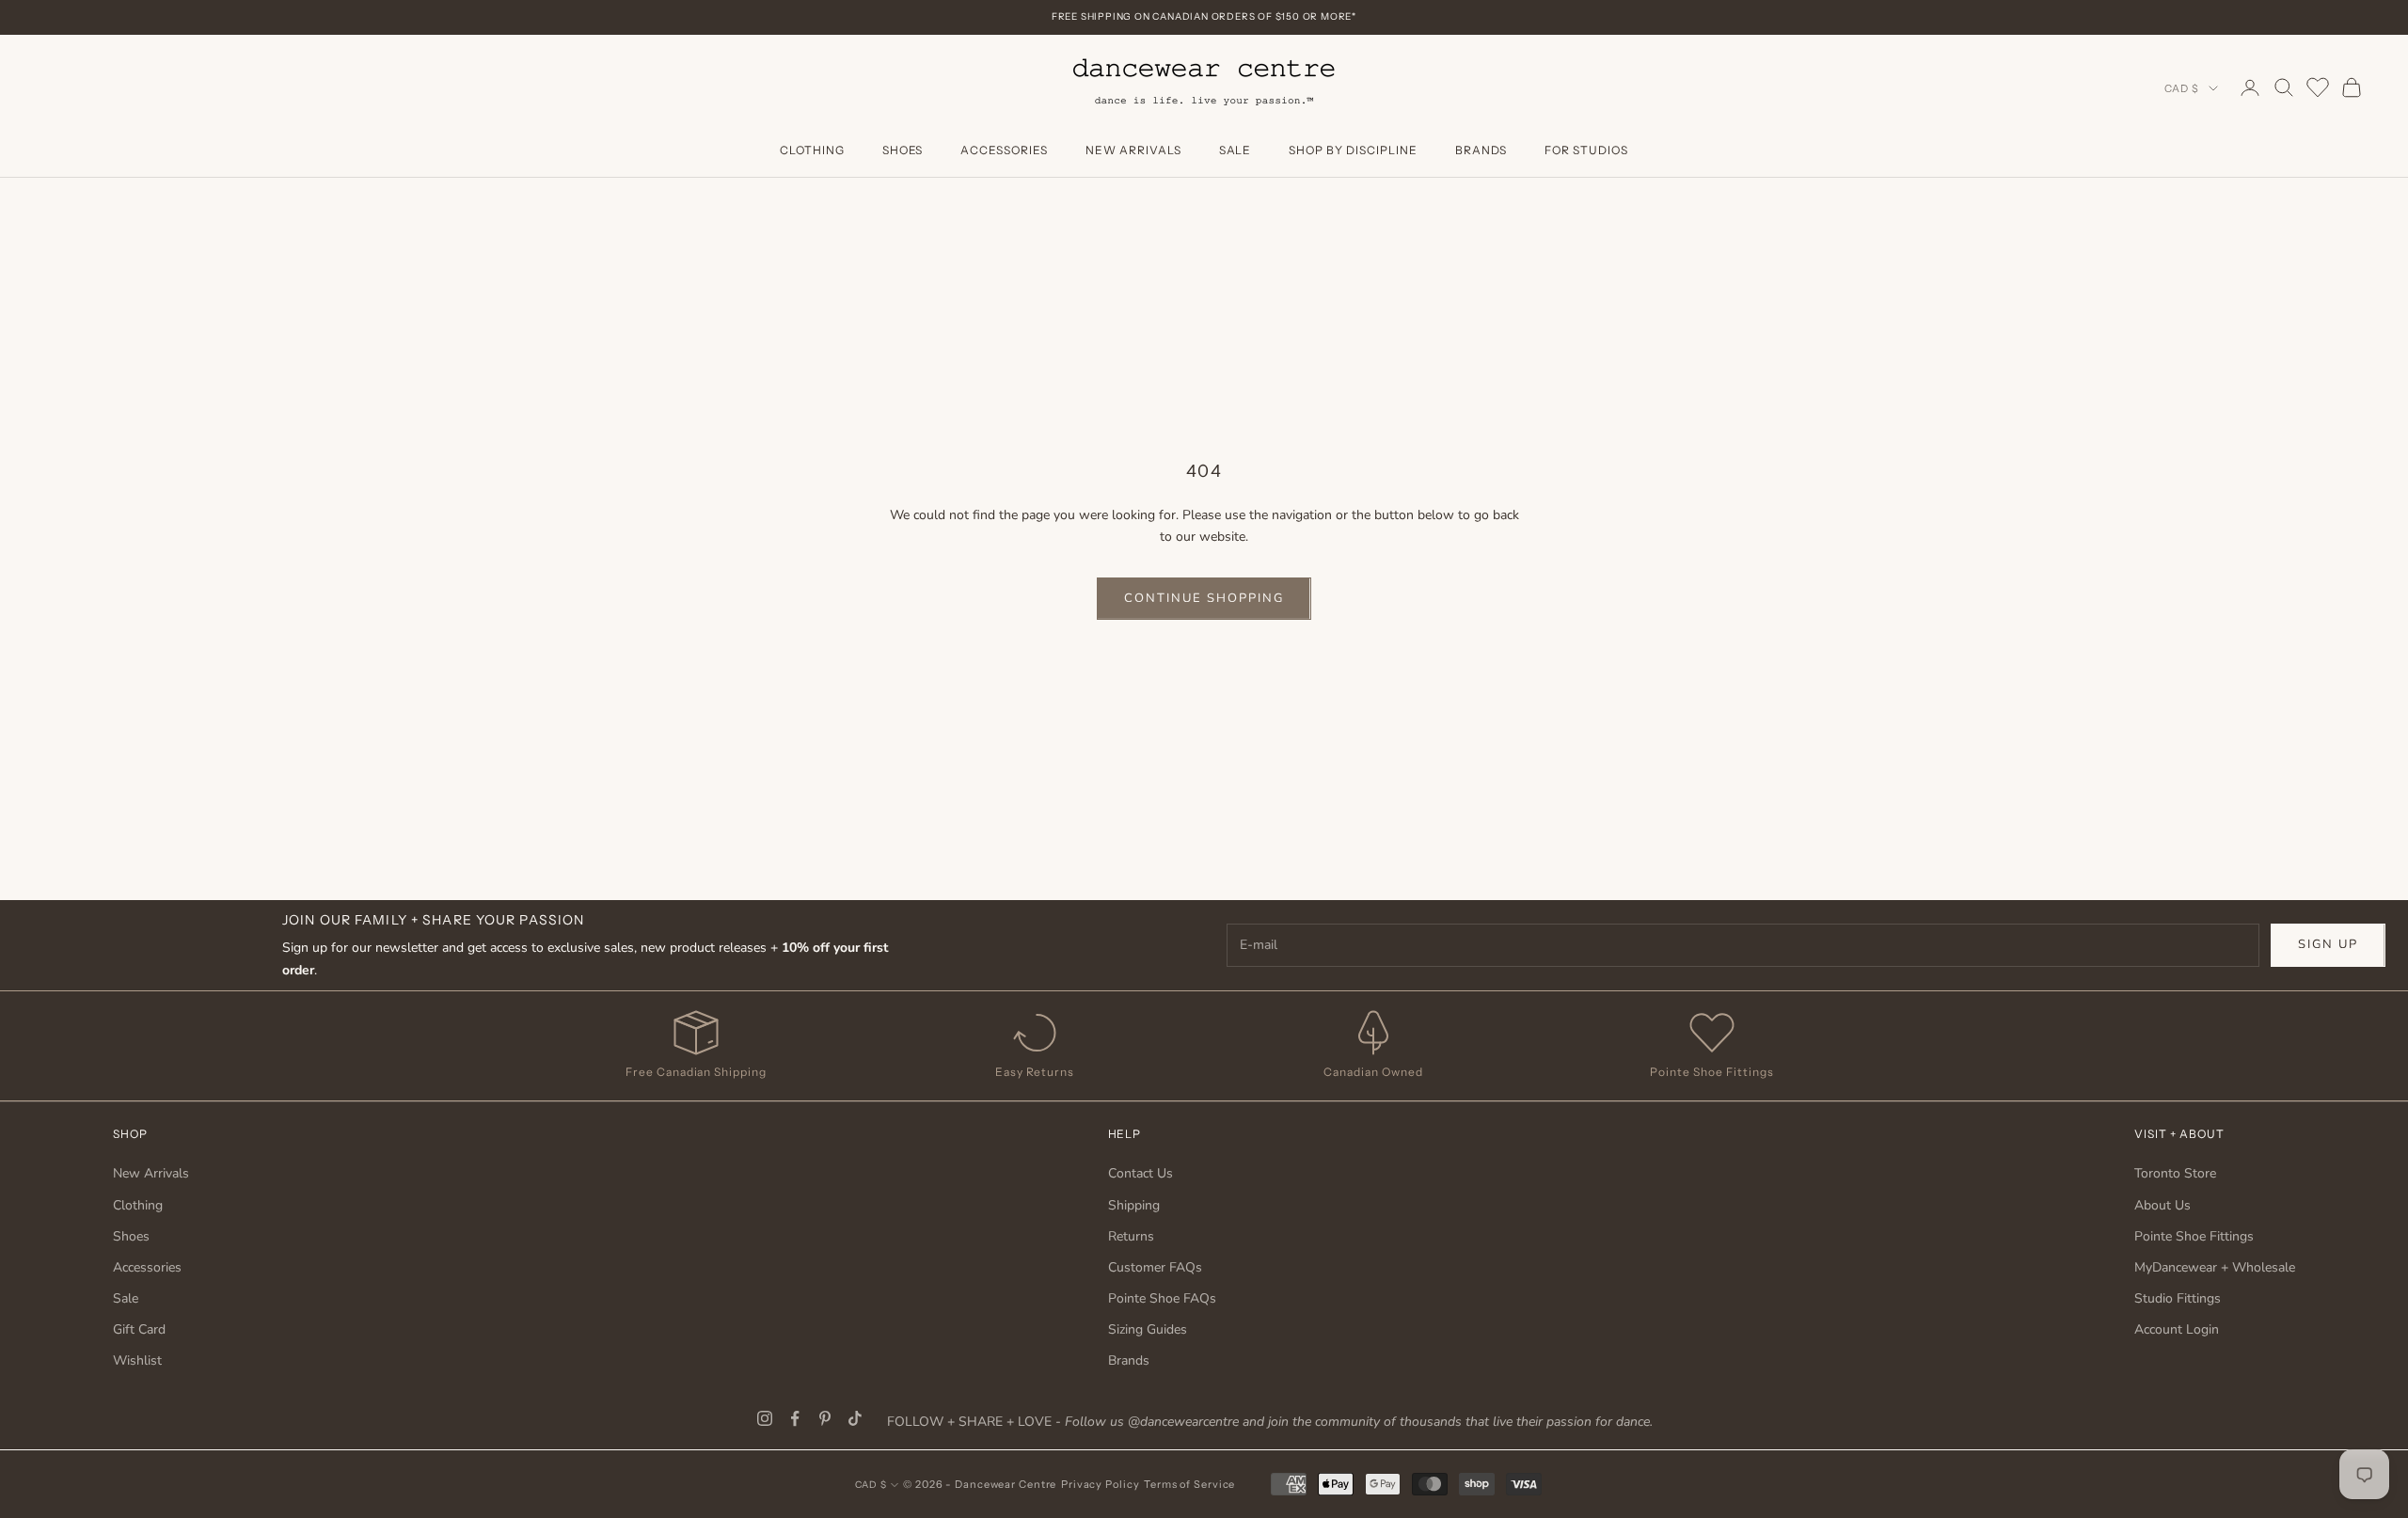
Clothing (812, 150)
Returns (1131, 1236)
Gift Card (139, 1329)
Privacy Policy (1100, 1484)
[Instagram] (765, 1418)
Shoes (903, 150)
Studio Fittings (2178, 1298)
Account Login (2177, 1329)
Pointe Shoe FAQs (1162, 1298)
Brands (1481, 150)
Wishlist (137, 1360)
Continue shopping (1204, 598)
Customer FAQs (1155, 1267)
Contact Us (1141, 1173)
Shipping (1134, 1205)
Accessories (1004, 150)
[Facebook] (795, 1418)
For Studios (1586, 150)
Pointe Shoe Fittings (2194, 1236)
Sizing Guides (1148, 1329)
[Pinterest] (825, 1418)
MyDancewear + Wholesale (2215, 1267)
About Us (2162, 1205)
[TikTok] (855, 1418)
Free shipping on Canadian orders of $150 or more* (1204, 16)
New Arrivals (1133, 150)
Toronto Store (2175, 1173)
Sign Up (2328, 944)
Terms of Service (1189, 1484)
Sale (1236, 150)
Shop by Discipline (1353, 150)
